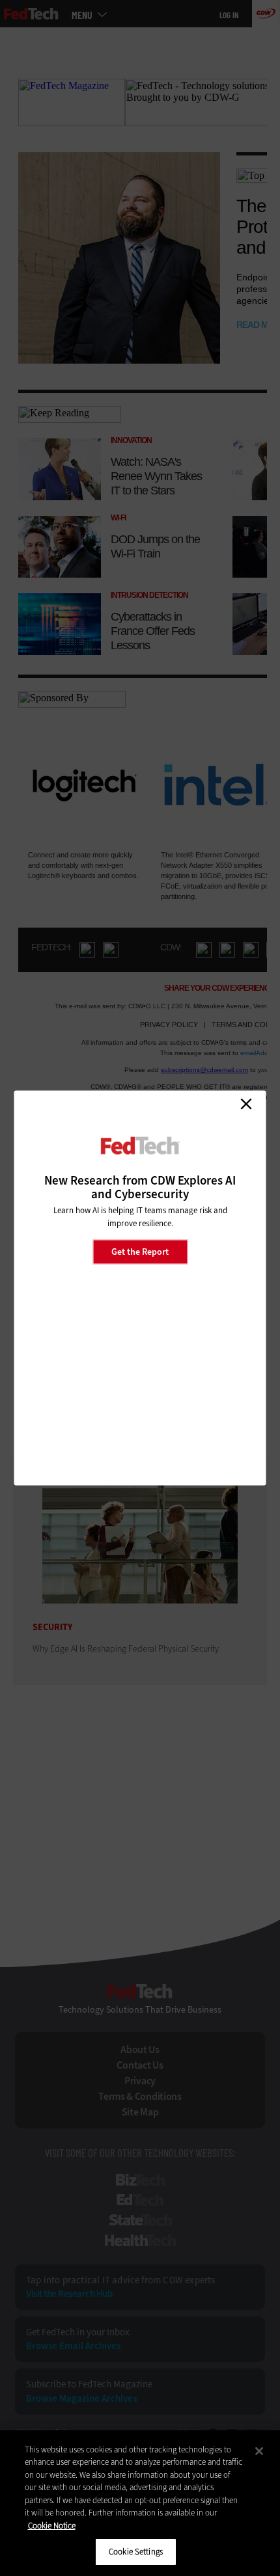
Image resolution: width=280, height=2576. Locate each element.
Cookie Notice (52, 2526)
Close (246, 1104)
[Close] (259, 2451)
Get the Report (140, 1251)
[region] (140, 2503)
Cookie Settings (136, 2552)
